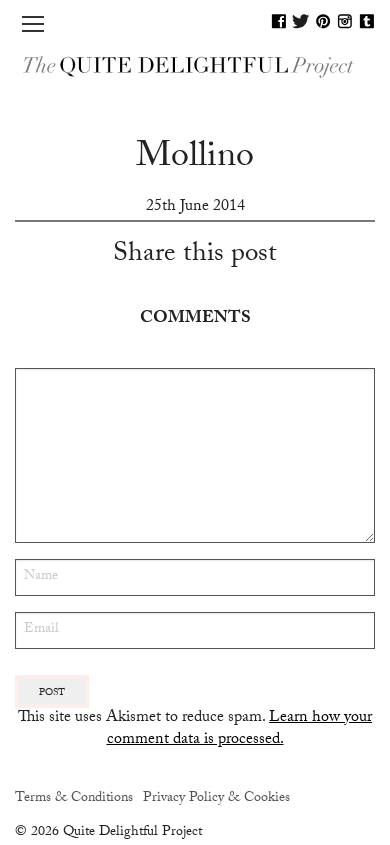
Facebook (279, 21)
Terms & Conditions (74, 799)
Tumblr (367, 21)
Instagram (345, 21)
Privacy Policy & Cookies (216, 799)
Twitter (301, 21)
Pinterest (323, 21)
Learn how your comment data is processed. (240, 729)
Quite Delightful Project (195, 65)
